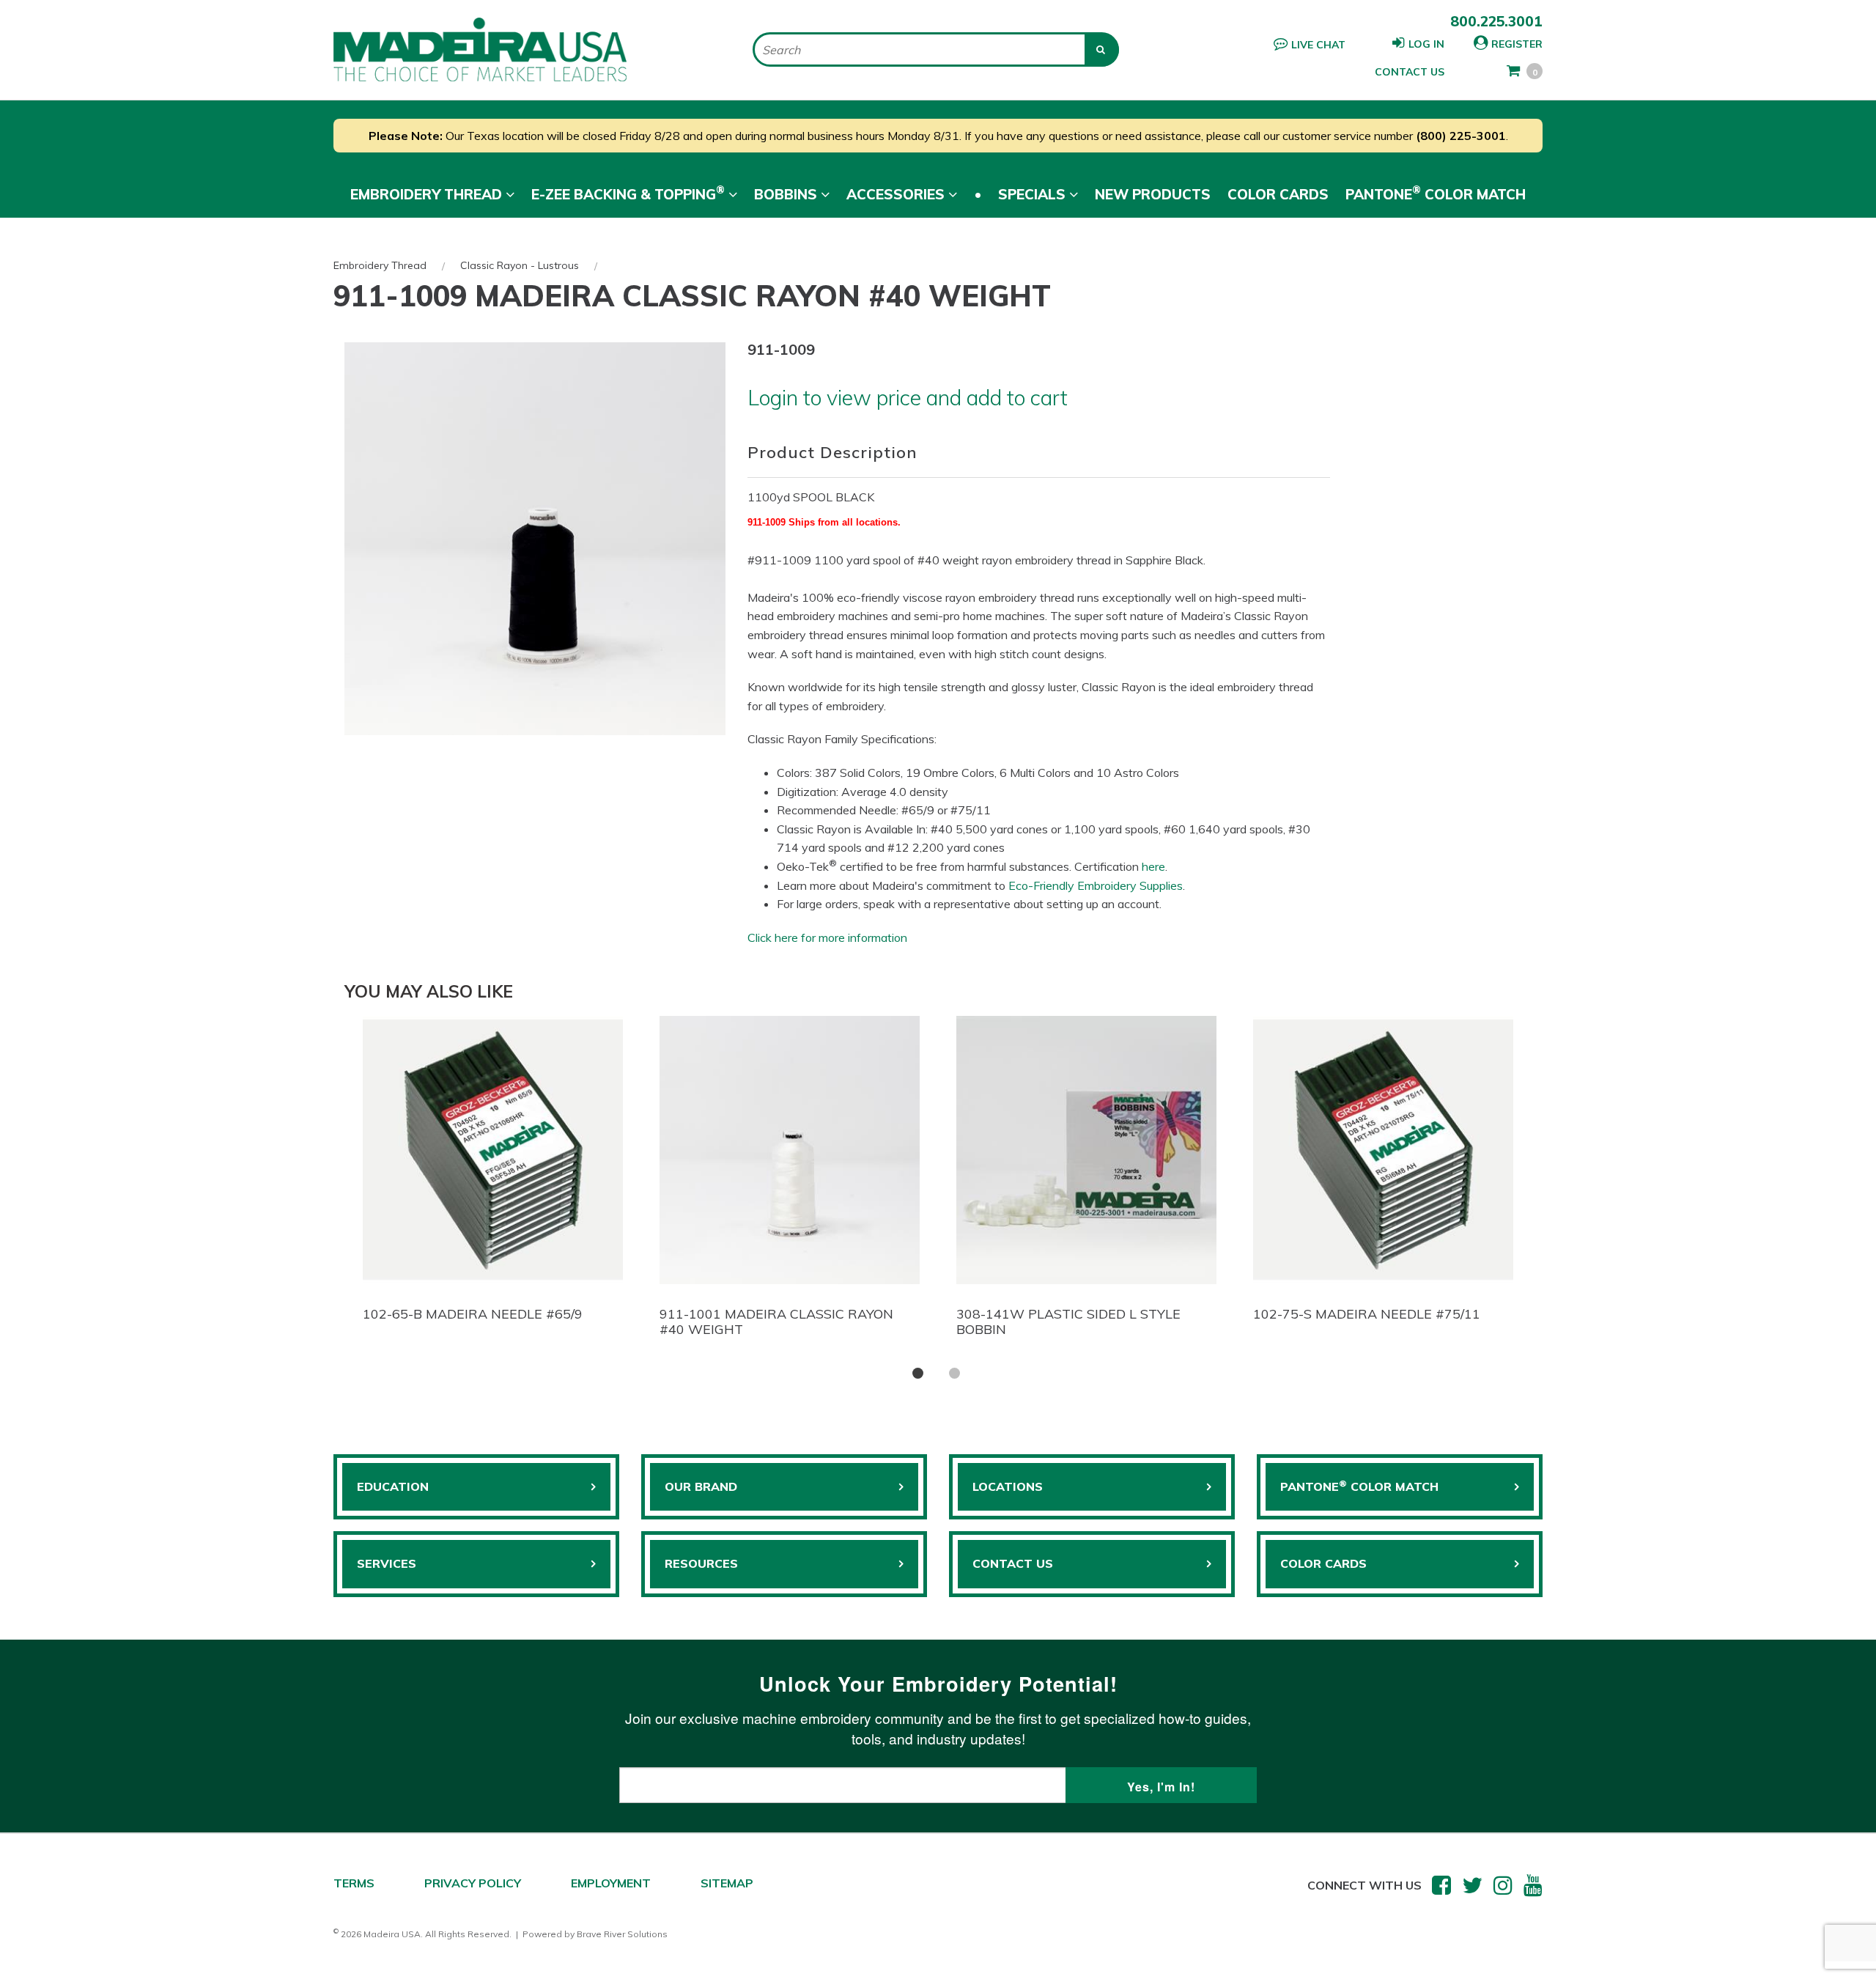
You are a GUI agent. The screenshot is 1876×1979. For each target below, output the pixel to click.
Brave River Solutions (622, 1934)
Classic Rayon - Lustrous (520, 265)
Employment (611, 1883)
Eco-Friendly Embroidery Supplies (1096, 885)
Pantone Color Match (1436, 193)
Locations (1008, 1486)
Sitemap (727, 1883)
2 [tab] (954, 1373)
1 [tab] (918, 1373)
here (1153, 866)
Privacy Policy (473, 1883)
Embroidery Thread (380, 265)
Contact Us (1410, 72)
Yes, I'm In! (1161, 1787)
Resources (701, 1563)
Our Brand (701, 1486)
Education (393, 1486)
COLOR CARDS (1323, 1563)
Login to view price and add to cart (908, 397)
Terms (354, 1883)
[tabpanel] (493, 1173)
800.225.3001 (1496, 21)
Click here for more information (827, 937)
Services (387, 1563)
